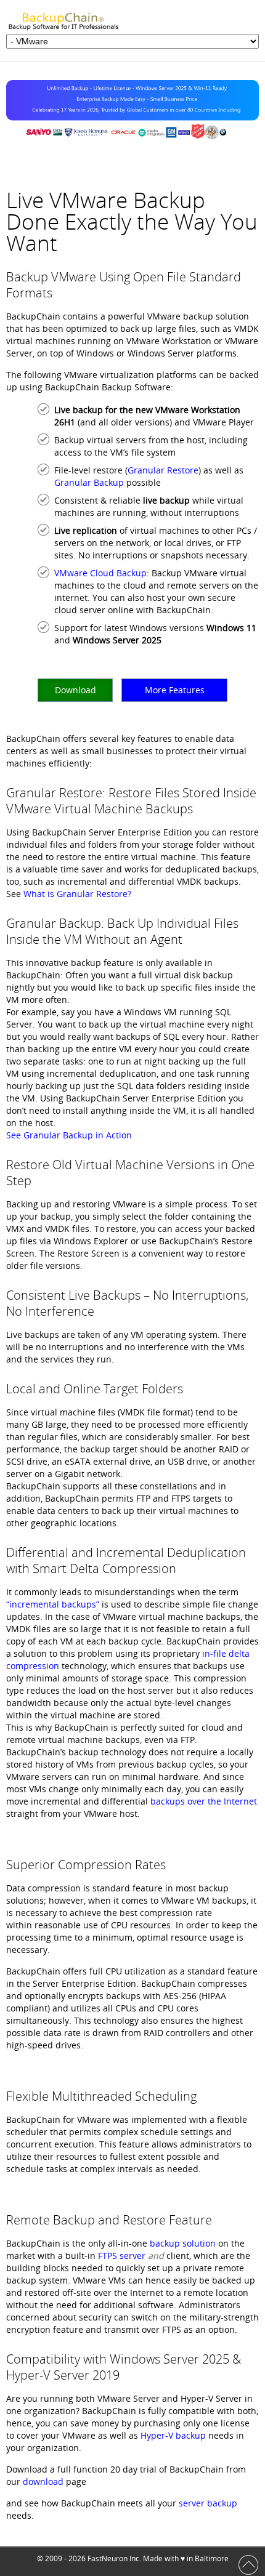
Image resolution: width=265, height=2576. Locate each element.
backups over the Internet (204, 1801)
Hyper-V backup (173, 2435)
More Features (175, 690)
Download (75, 690)
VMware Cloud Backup (100, 573)
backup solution (183, 2243)
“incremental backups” (53, 1604)
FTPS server (122, 2256)
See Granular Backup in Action (69, 1135)
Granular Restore (163, 470)
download (42, 2481)
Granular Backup (89, 482)
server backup (208, 2503)
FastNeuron (108, 2558)
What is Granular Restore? (77, 894)
